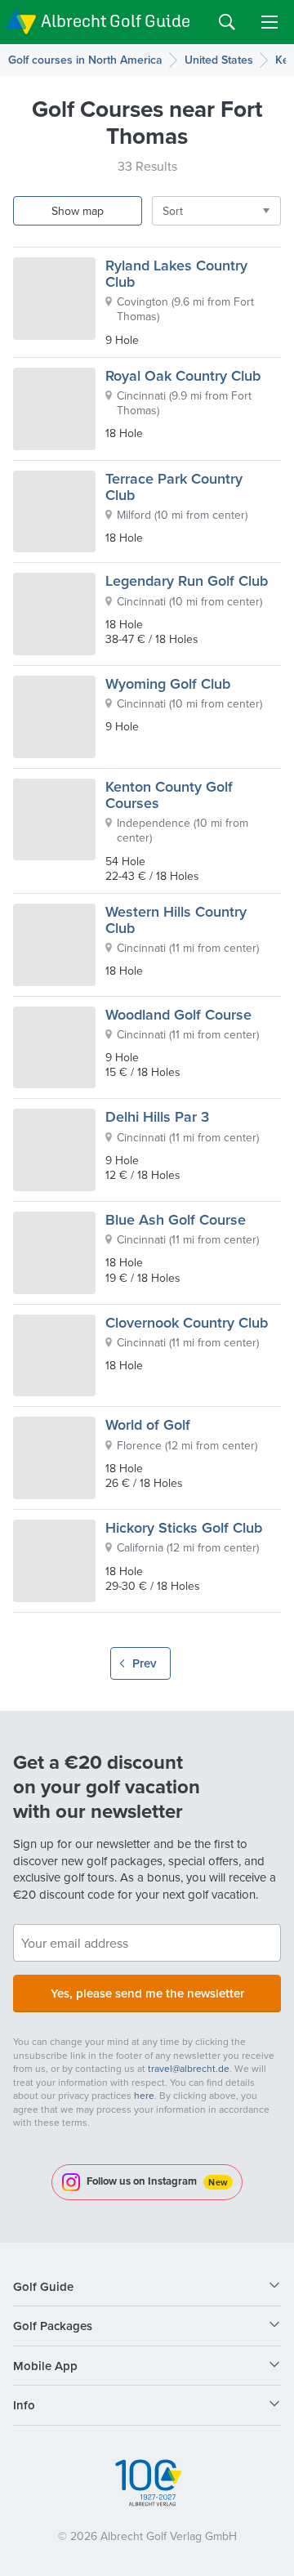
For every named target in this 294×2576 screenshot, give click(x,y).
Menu (269, 22)
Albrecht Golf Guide (116, 21)
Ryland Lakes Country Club (176, 273)
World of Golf (148, 1424)
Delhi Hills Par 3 (157, 1116)
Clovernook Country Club (187, 1322)
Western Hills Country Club (176, 920)
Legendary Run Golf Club (187, 580)
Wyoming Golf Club (168, 683)
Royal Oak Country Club (183, 375)
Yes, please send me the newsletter (147, 1993)
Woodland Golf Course (178, 1014)
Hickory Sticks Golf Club (184, 1527)
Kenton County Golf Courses (169, 795)
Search (227, 22)
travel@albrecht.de (189, 2068)
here (144, 2095)
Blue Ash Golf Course (176, 1219)
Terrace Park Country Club (174, 487)
